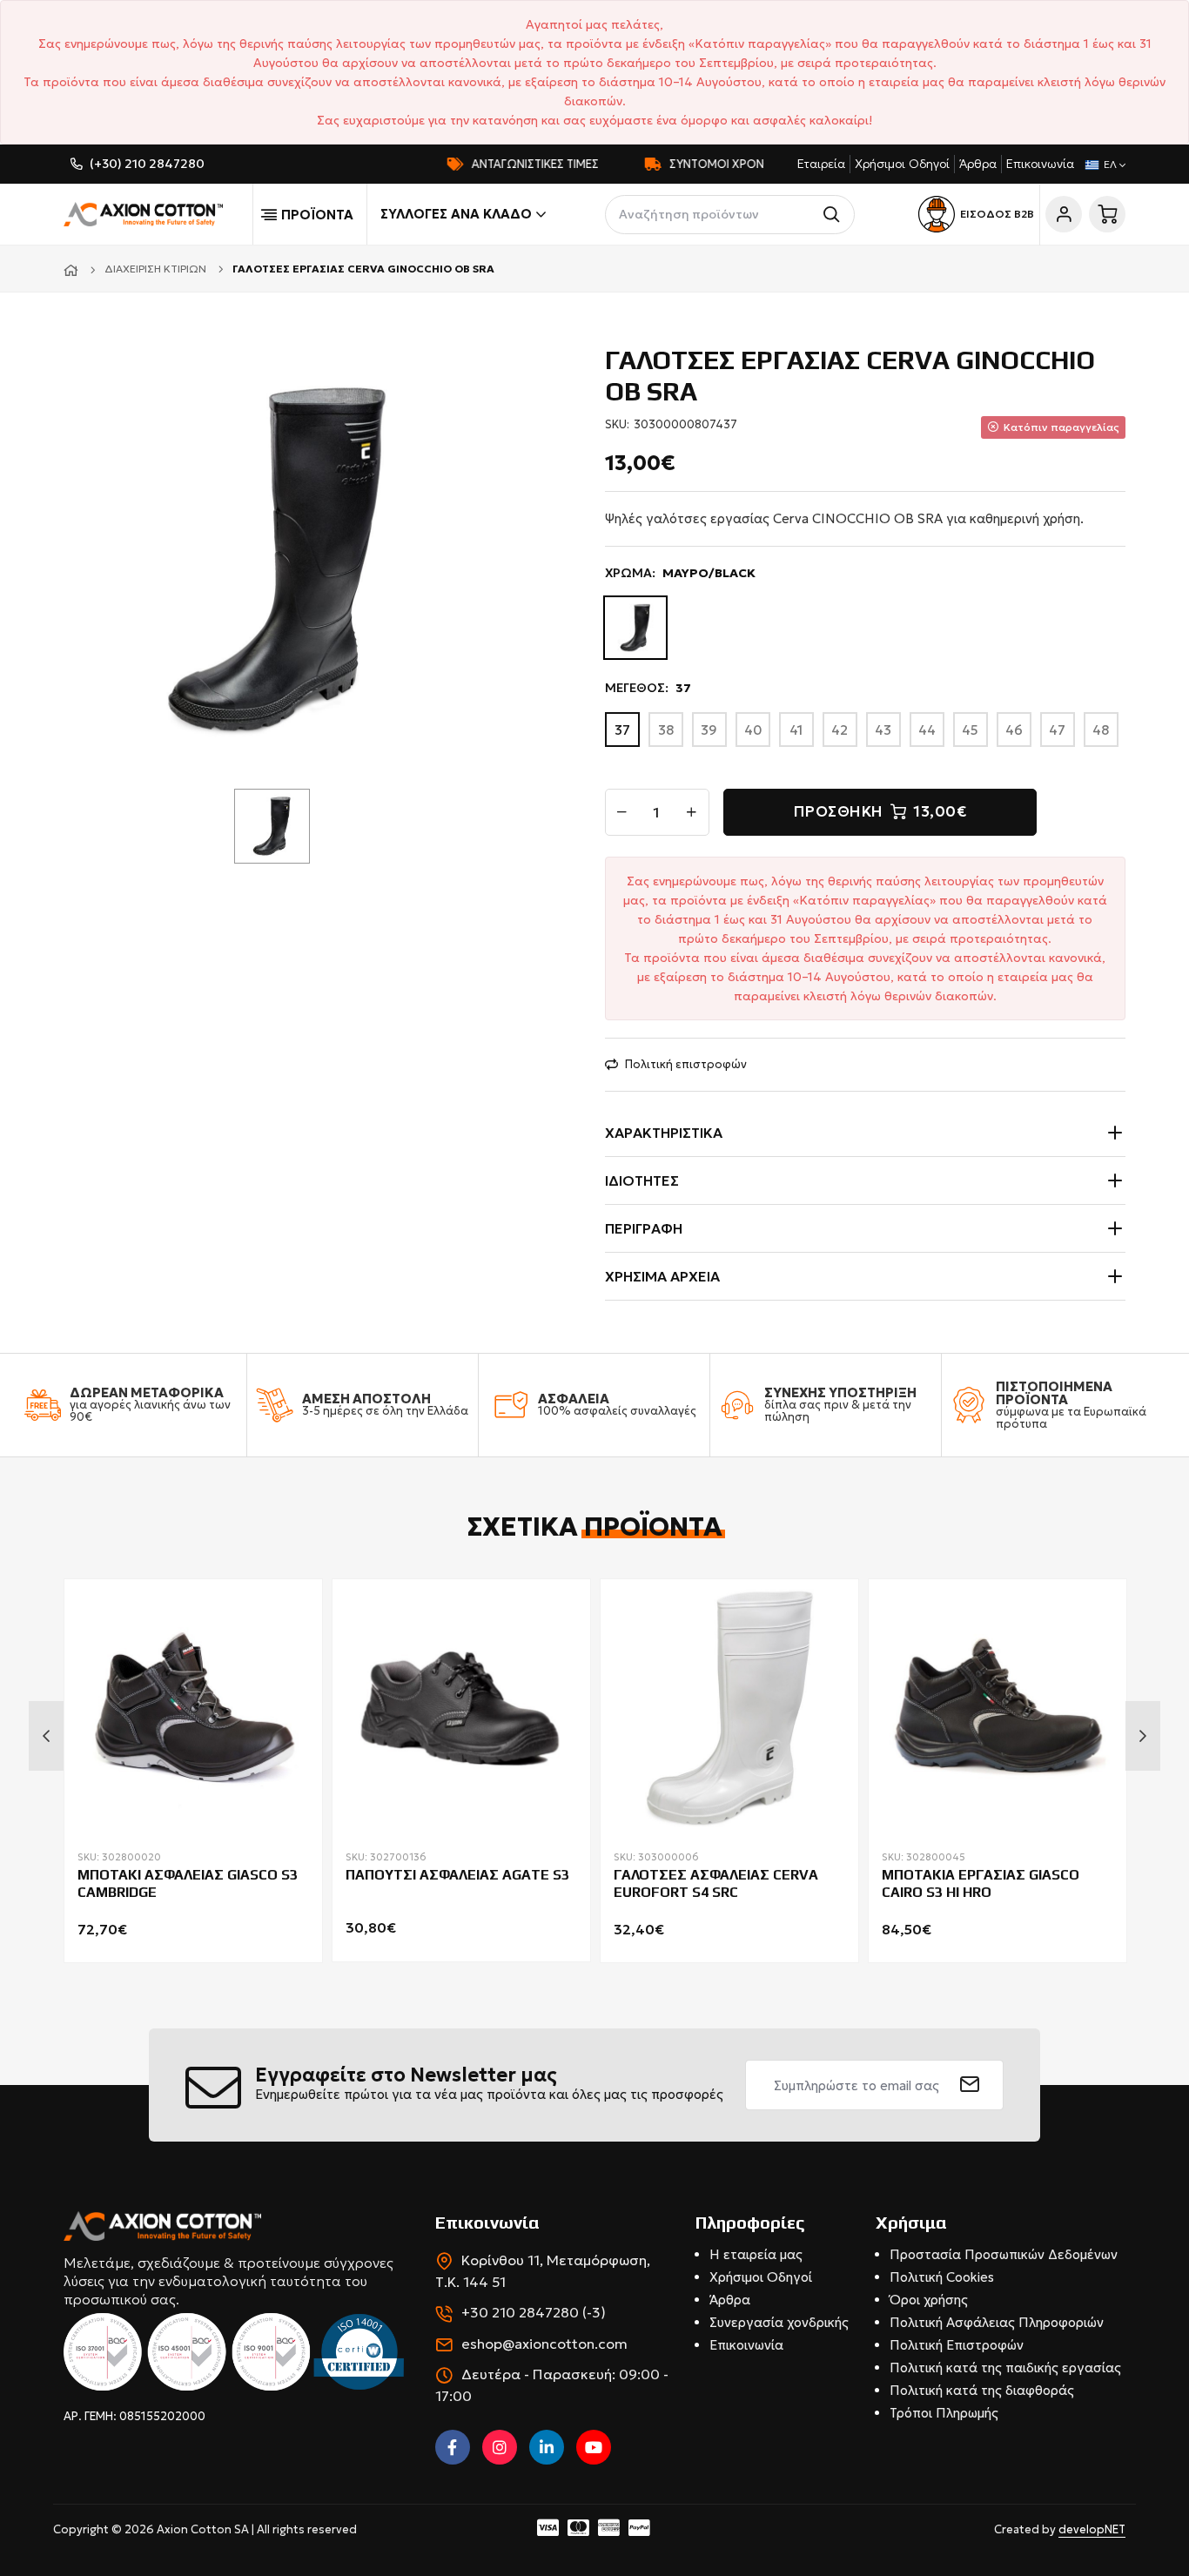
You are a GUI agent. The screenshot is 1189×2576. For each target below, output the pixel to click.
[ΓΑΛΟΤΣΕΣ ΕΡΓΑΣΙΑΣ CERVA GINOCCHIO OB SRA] (279, 558)
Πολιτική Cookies (942, 2277)
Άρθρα (978, 164)
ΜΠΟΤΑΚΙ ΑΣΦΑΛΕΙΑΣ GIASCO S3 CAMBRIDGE (188, 1884)
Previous (46, 1736)
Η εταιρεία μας (756, 2254)
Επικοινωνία (1040, 164)
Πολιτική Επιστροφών (957, 2345)
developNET (1092, 2529)
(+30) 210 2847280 (147, 164)
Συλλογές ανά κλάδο (456, 214)
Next (1143, 1736)
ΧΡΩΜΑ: (680, 573)
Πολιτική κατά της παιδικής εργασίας (1005, 2367)
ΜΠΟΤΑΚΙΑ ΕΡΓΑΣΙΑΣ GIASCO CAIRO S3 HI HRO (981, 1884)
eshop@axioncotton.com (544, 2344)
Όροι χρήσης (929, 2300)
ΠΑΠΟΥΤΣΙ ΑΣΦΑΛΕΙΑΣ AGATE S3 (457, 1875)
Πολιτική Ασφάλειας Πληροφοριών (997, 2322)
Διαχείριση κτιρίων (155, 269)
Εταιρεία (821, 164)
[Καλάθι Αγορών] (1107, 214)
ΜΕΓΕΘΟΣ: (648, 688)
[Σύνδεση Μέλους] (1064, 214)
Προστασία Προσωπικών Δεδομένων (1004, 2254)
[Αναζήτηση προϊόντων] (835, 215)
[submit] (970, 2085)
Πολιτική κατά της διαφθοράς (982, 2390)
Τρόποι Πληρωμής (944, 2413)
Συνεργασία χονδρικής (779, 2322)
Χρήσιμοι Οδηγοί (902, 164)
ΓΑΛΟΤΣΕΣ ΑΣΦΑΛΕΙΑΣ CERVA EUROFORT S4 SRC (716, 1884)
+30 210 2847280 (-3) (534, 2312)
